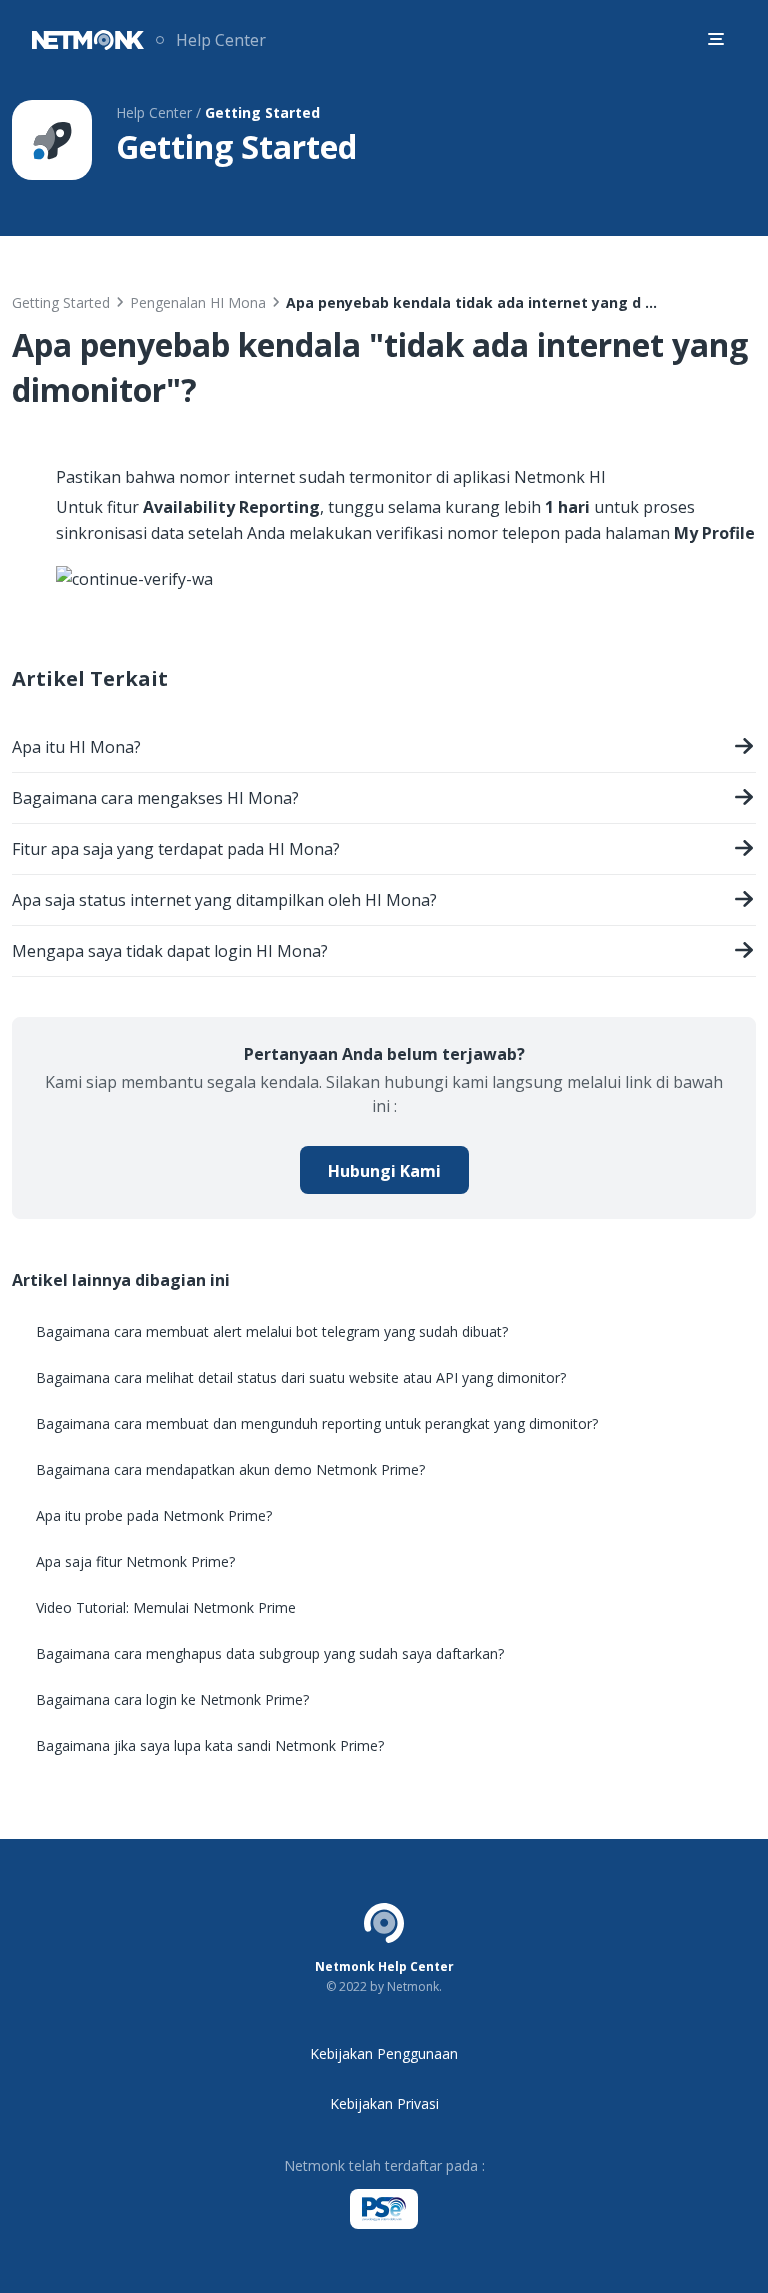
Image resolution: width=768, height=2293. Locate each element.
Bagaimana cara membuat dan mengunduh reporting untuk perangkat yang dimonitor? (317, 1423)
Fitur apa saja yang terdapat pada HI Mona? (176, 849)
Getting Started (61, 302)
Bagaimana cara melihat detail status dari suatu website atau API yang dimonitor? (301, 1377)
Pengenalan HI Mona (198, 302)
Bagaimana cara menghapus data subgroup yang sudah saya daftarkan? (270, 1653)
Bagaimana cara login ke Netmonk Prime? (172, 1699)
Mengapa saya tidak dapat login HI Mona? (170, 951)
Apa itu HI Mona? (76, 747)
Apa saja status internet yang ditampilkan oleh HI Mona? (224, 900)
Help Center (221, 40)
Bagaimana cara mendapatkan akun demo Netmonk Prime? (230, 1469)
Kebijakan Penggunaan (384, 2053)
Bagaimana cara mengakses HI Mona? (155, 798)
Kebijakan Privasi (384, 2103)
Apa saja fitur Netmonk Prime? (135, 1561)
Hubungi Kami (384, 1171)
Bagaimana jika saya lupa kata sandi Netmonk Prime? (210, 1745)
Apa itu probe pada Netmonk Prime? (154, 1515)
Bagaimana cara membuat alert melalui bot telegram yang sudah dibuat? (272, 1331)
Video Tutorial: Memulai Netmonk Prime (166, 1607)
